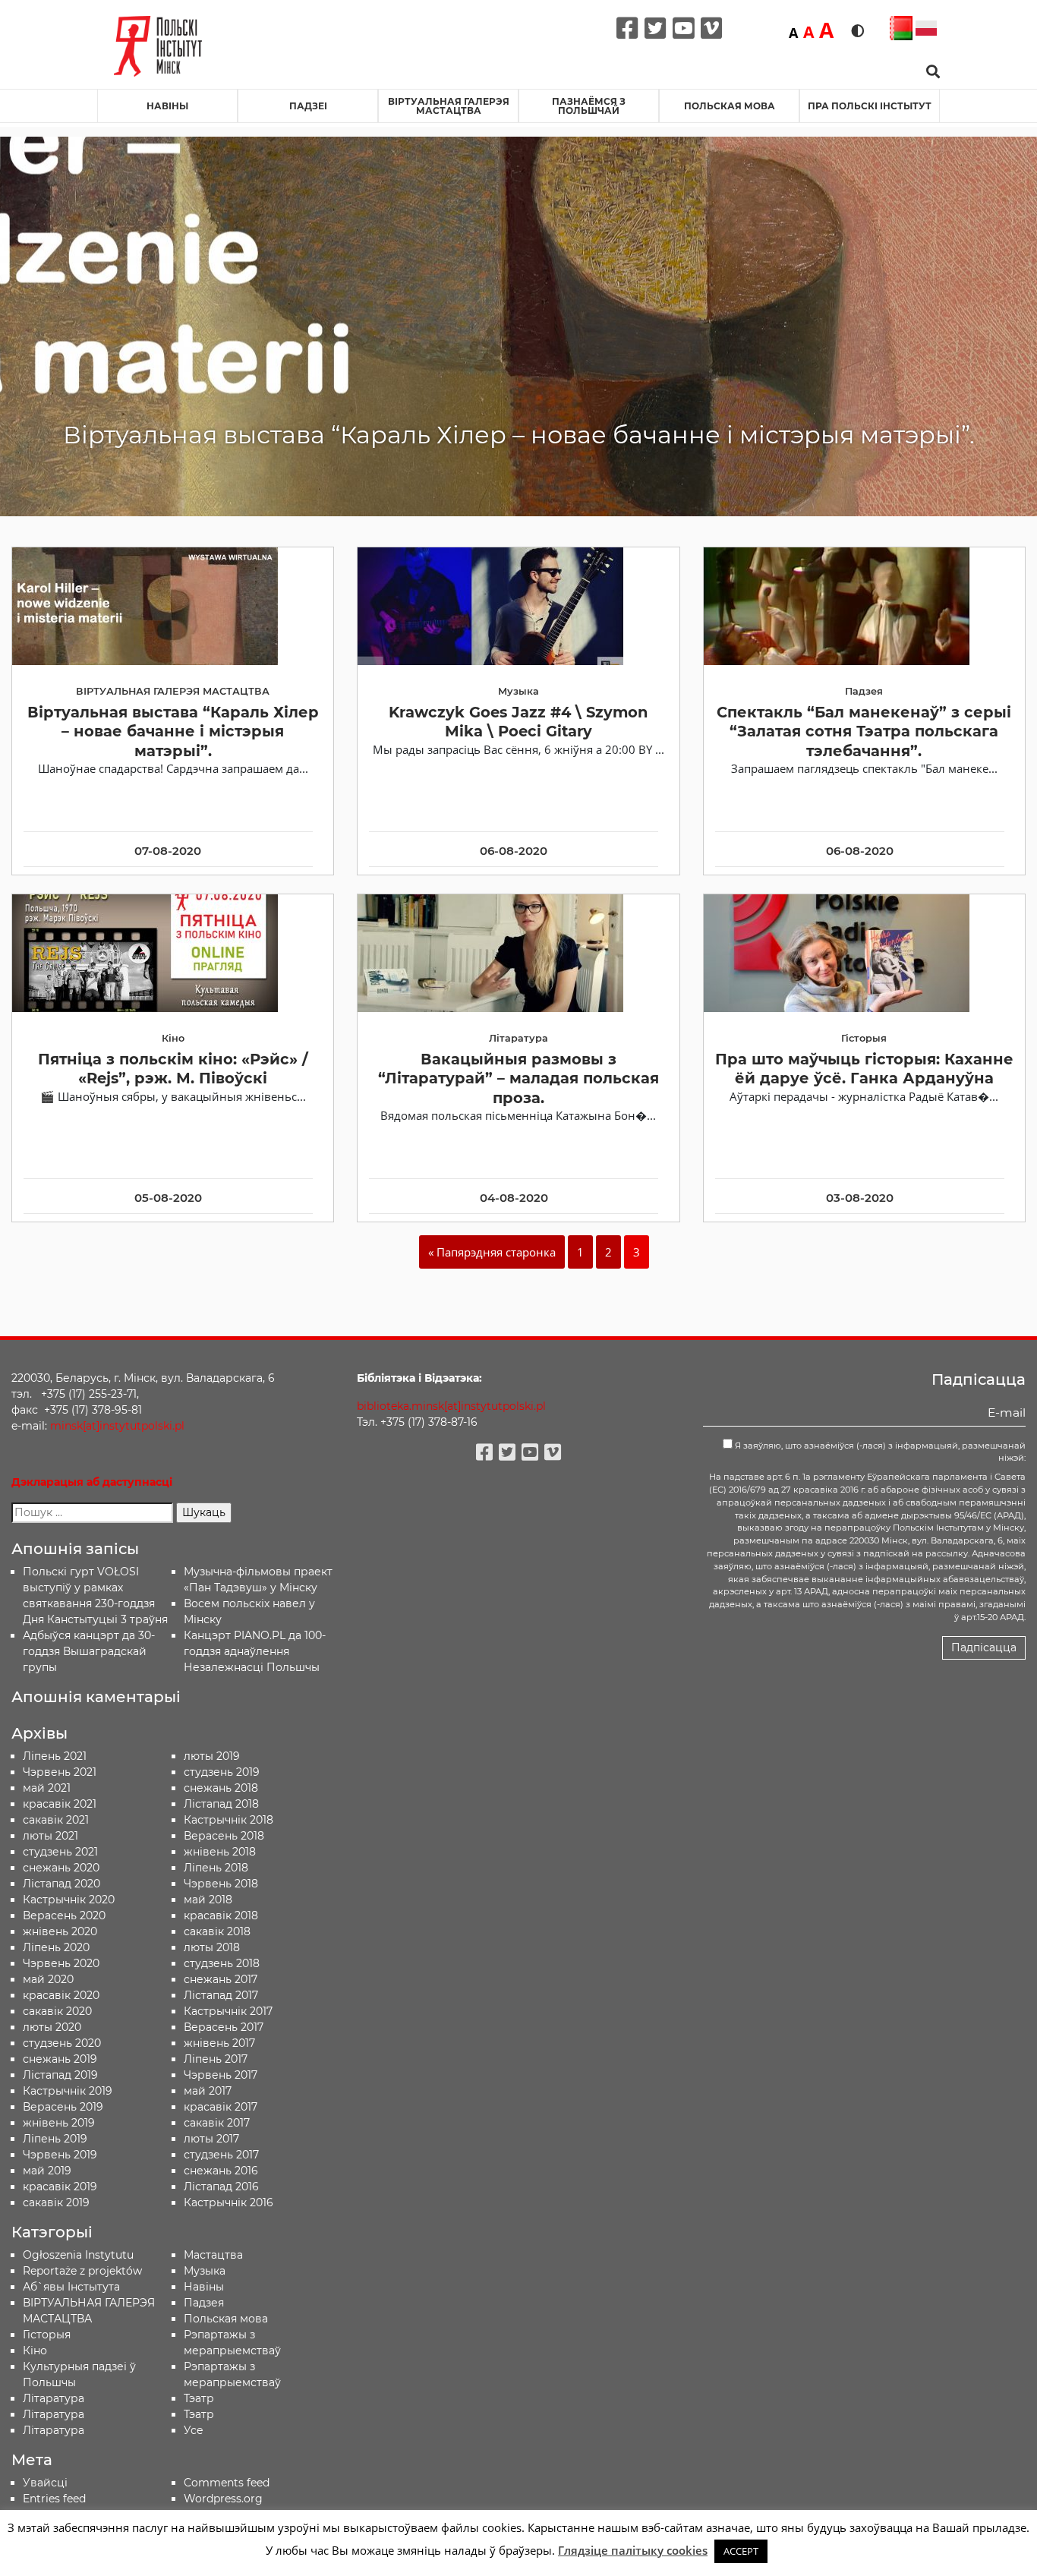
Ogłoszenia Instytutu (78, 2255)
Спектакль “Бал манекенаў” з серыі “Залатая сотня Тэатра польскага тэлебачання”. (864, 731)
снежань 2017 (221, 1979)
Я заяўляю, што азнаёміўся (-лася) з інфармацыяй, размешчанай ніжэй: (879, 1452)
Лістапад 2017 (221, 1995)
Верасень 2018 (224, 1836)
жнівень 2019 (59, 2123)
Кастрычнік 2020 (69, 1900)
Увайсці (45, 2483)
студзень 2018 (222, 1963)
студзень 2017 (221, 2155)
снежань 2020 (61, 1868)
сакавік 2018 (217, 1931)
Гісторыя (47, 2335)
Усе (194, 2430)
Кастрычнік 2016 (229, 2202)
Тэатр (199, 2398)
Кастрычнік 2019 (68, 2091)
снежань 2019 (60, 2059)
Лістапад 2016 (221, 2187)
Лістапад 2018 (221, 1804)
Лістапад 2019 (60, 2075)
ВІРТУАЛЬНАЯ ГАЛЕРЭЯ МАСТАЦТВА (449, 106)
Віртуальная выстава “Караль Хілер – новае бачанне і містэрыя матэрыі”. (173, 731)
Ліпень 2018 (216, 1868)
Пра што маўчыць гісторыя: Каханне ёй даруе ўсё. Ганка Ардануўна (864, 1069)
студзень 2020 (62, 2043)
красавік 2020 (61, 1995)
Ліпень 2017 (216, 2059)
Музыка (205, 2271)
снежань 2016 (221, 2171)
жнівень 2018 (220, 1852)
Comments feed (227, 2483)
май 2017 (208, 2091)
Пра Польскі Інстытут (870, 106)
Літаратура (54, 2430)
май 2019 (47, 2171)
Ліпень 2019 (55, 2139)
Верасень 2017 (224, 2027)
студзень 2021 (60, 1852)
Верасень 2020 (64, 1915)
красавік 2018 (221, 1915)
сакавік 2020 (57, 2011)
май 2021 (47, 1788)
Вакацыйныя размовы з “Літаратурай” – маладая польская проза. (518, 1078)
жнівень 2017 (219, 2043)
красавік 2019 (60, 2187)
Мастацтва (213, 2255)
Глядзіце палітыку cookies (633, 2550)
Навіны (167, 106)
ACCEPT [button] (741, 2551)
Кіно (35, 2351)
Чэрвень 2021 (60, 1772)
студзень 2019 (222, 1772)
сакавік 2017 (217, 2123)
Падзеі (308, 106)
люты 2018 (212, 1947)
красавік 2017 (221, 2107)
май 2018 (208, 1900)
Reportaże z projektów (82, 2271)
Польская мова (730, 106)
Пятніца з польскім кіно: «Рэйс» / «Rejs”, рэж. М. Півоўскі (173, 1069)
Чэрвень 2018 (221, 1884)
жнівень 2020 (60, 1931)
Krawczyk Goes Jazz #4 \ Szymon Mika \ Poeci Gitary (518, 722)
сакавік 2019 (56, 2202)
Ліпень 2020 (56, 1947)
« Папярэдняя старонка (492, 1252)
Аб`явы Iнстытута (71, 2287)
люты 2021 (50, 1836)
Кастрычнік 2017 (228, 2011)
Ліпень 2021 (55, 1756)
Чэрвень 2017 (221, 2075)
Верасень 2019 (63, 2107)
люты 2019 (212, 1756)
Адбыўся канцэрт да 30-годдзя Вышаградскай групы (89, 1651)
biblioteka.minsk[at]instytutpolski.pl (451, 1406)
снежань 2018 (221, 1788)
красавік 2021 (60, 1804)
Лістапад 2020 (61, 1884)
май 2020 (48, 1979)
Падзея (204, 2303)
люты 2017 (211, 2139)
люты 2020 (52, 2027)
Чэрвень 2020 (61, 1963)
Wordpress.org (223, 2499)
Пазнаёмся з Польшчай (589, 106)
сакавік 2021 (56, 1820)
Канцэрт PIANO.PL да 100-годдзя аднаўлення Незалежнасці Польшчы (255, 1651)
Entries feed (54, 2499)
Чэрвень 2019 (60, 2155)
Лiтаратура (54, 2398)
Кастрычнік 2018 (229, 1820)
